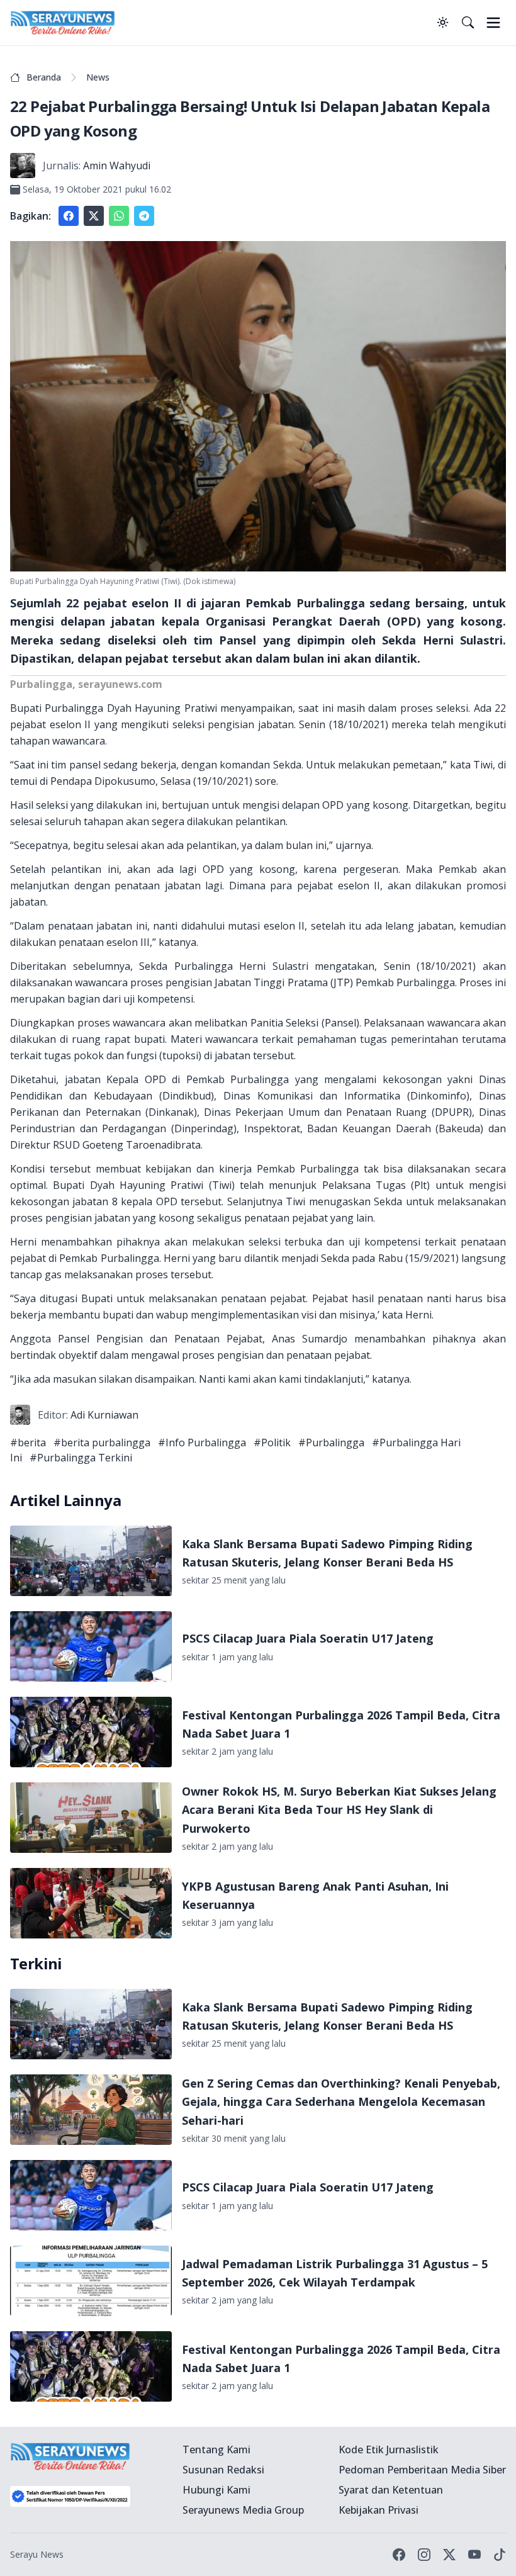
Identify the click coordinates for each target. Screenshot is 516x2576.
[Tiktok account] (500, 2555)
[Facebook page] (399, 2555)
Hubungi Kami (216, 2490)
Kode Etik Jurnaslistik (389, 2449)
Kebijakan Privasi (379, 2510)
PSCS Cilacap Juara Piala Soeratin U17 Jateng (308, 1638)
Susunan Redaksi (223, 2470)
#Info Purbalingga (202, 1443)
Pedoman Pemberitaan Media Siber (422, 2470)
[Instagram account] (424, 2555)
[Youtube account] (474, 2555)
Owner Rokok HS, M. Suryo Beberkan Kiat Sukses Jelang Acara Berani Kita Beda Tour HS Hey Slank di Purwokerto (339, 1810)
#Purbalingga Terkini (81, 1458)
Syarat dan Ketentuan (391, 2490)
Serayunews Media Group (243, 2510)
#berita (28, 1443)
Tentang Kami (216, 2449)
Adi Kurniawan (104, 1415)
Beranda (44, 77)
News (98, 77)
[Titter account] (449, 2555)
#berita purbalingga (102, 1443)
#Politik (272, 1443)
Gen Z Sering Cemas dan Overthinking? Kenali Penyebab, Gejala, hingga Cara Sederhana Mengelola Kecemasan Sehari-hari (341, 2102)
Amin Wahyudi (117, 166)
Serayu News (37, 2554)
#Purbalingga (331, 1443)
